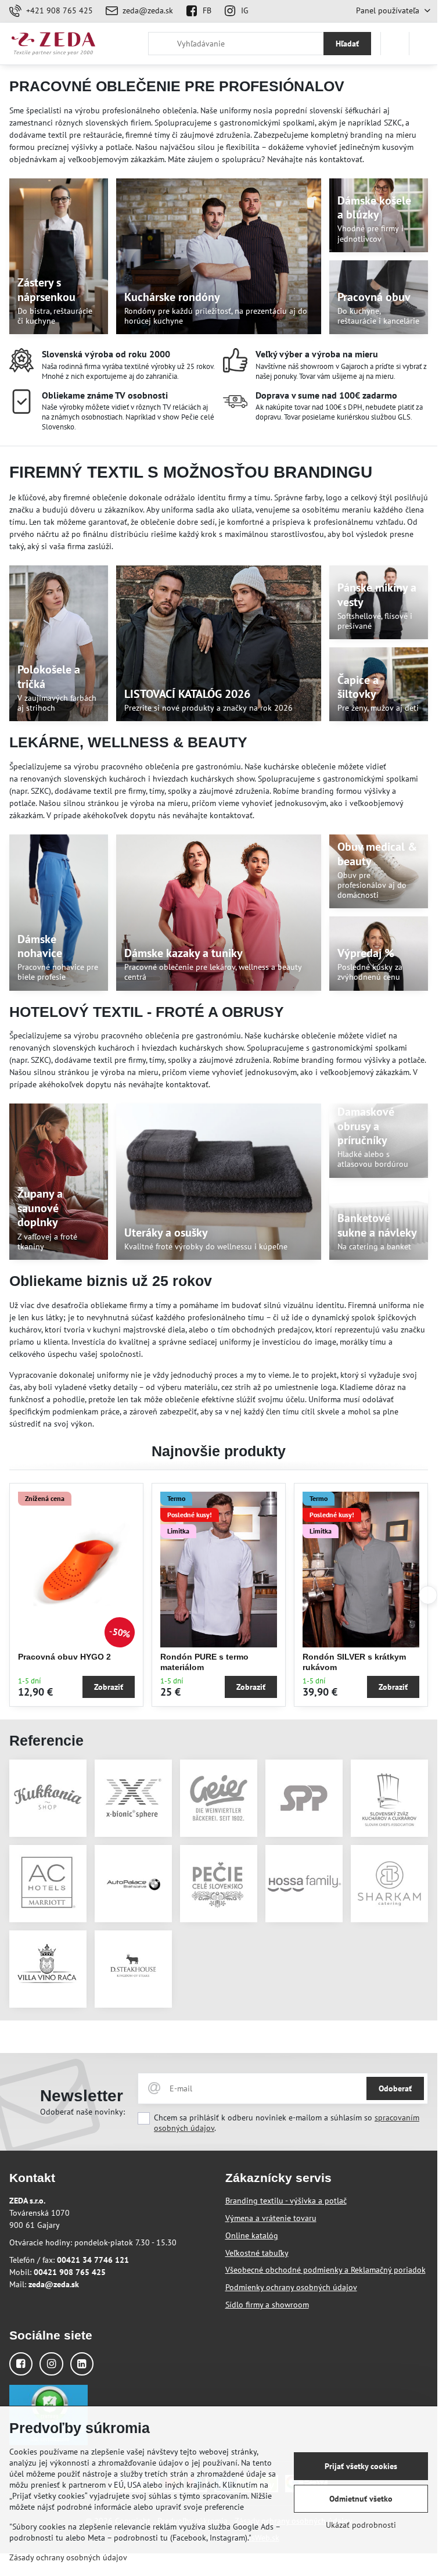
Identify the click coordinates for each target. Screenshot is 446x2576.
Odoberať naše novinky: (82, 2112)
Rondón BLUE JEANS (61, 1657)
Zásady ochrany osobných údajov (68, 2557)
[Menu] (423, 44)
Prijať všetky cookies (361, 2466)
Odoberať (395, 2088)
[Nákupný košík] (395, 44)
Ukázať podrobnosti (361, 2525)
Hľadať (347, 44)
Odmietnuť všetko (361, 2499)
